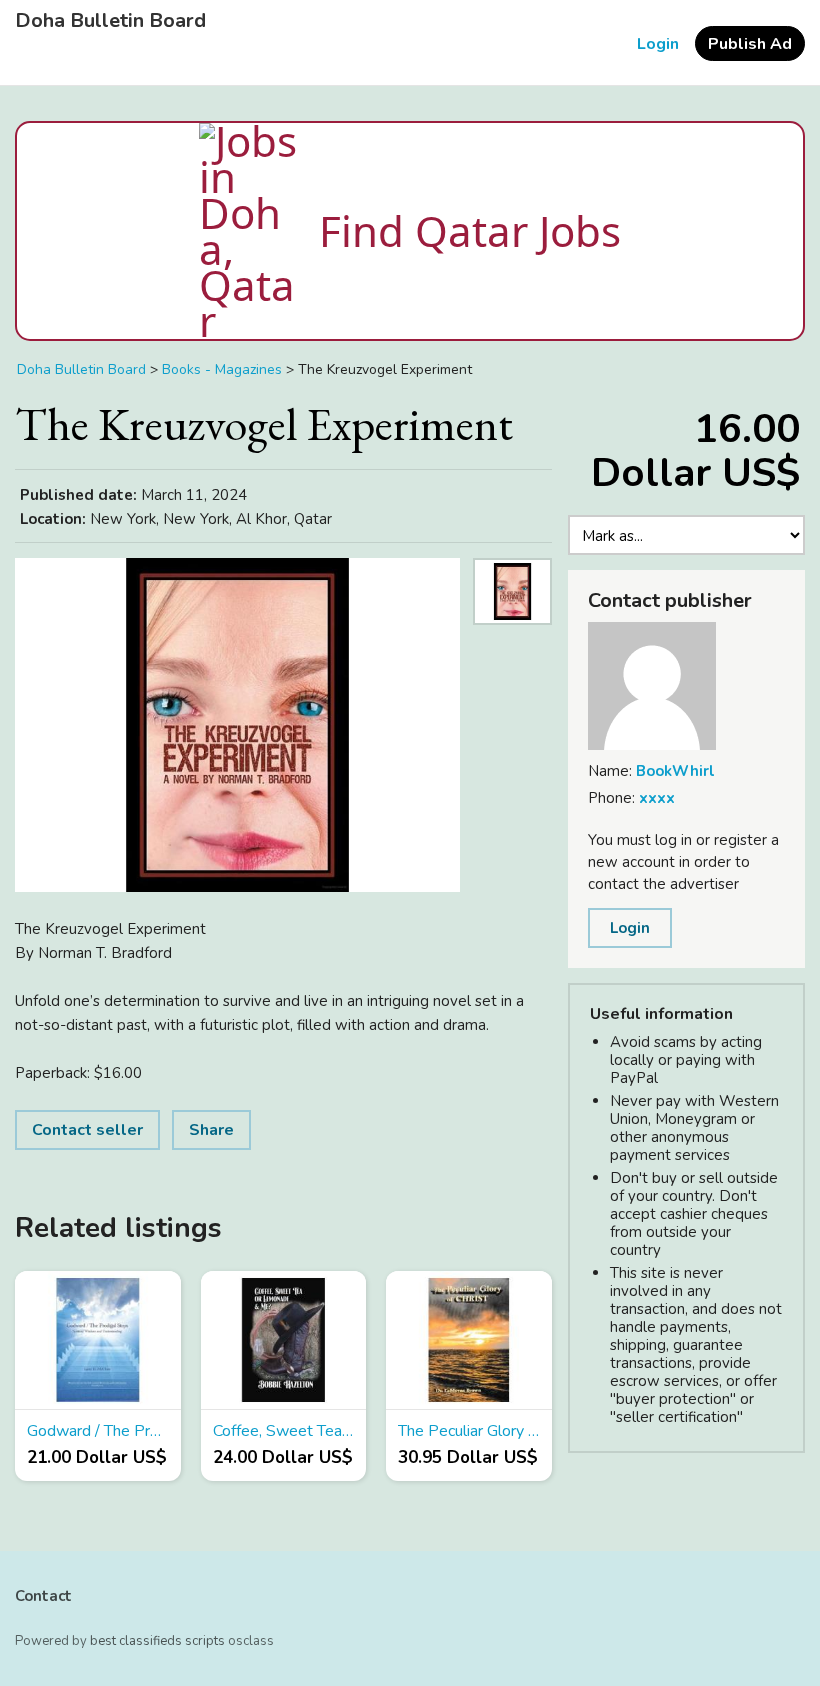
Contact (43, 1596)
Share (211, 1130)
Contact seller (87, 1130)
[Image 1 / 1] (237, 725)
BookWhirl (675, 771)
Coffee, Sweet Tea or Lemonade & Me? (284, 1431)
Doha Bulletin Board (110, 21)
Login (658, 44)
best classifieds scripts (157, 1641)
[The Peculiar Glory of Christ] (469, 1340)
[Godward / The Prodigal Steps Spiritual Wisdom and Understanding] (98, 1340)
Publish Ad (750, 44)
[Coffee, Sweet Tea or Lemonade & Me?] (284, 1340)
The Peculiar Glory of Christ (469, 1431)
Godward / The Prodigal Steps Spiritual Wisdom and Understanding (98, 1431)
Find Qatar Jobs (470, 230)
